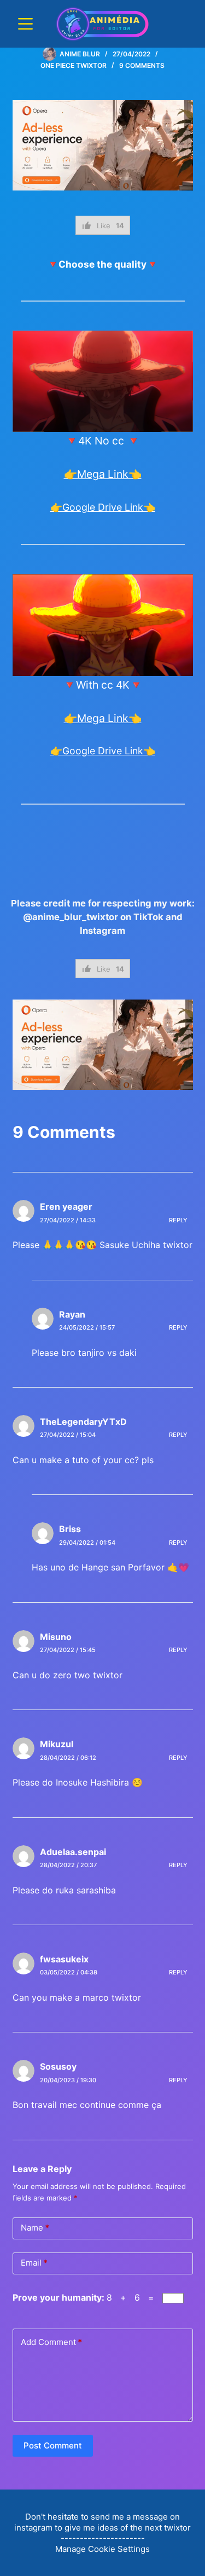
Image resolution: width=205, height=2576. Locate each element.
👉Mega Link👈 (103, 474)
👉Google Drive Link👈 (103, 507)
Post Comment (53, 2445)
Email (34, 2263)
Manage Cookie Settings (102, 2549)
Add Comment (51, 2342)
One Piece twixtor (74, 65)
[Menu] (25, 24)
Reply (178, 1220)
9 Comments (142, 65)
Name (35, 2228)
